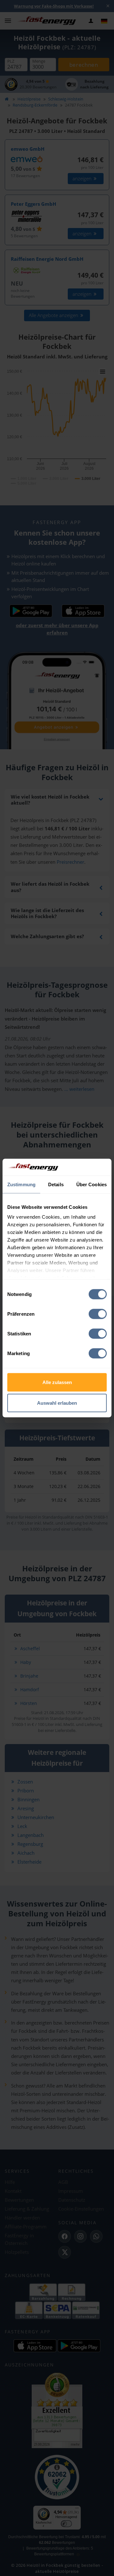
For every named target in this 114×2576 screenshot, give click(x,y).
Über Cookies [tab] (92, 1184)
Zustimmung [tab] (21, 1184)
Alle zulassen (57, 1382)
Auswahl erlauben (57, 1403)
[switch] (98, 1314)
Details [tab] (56, 1184)
